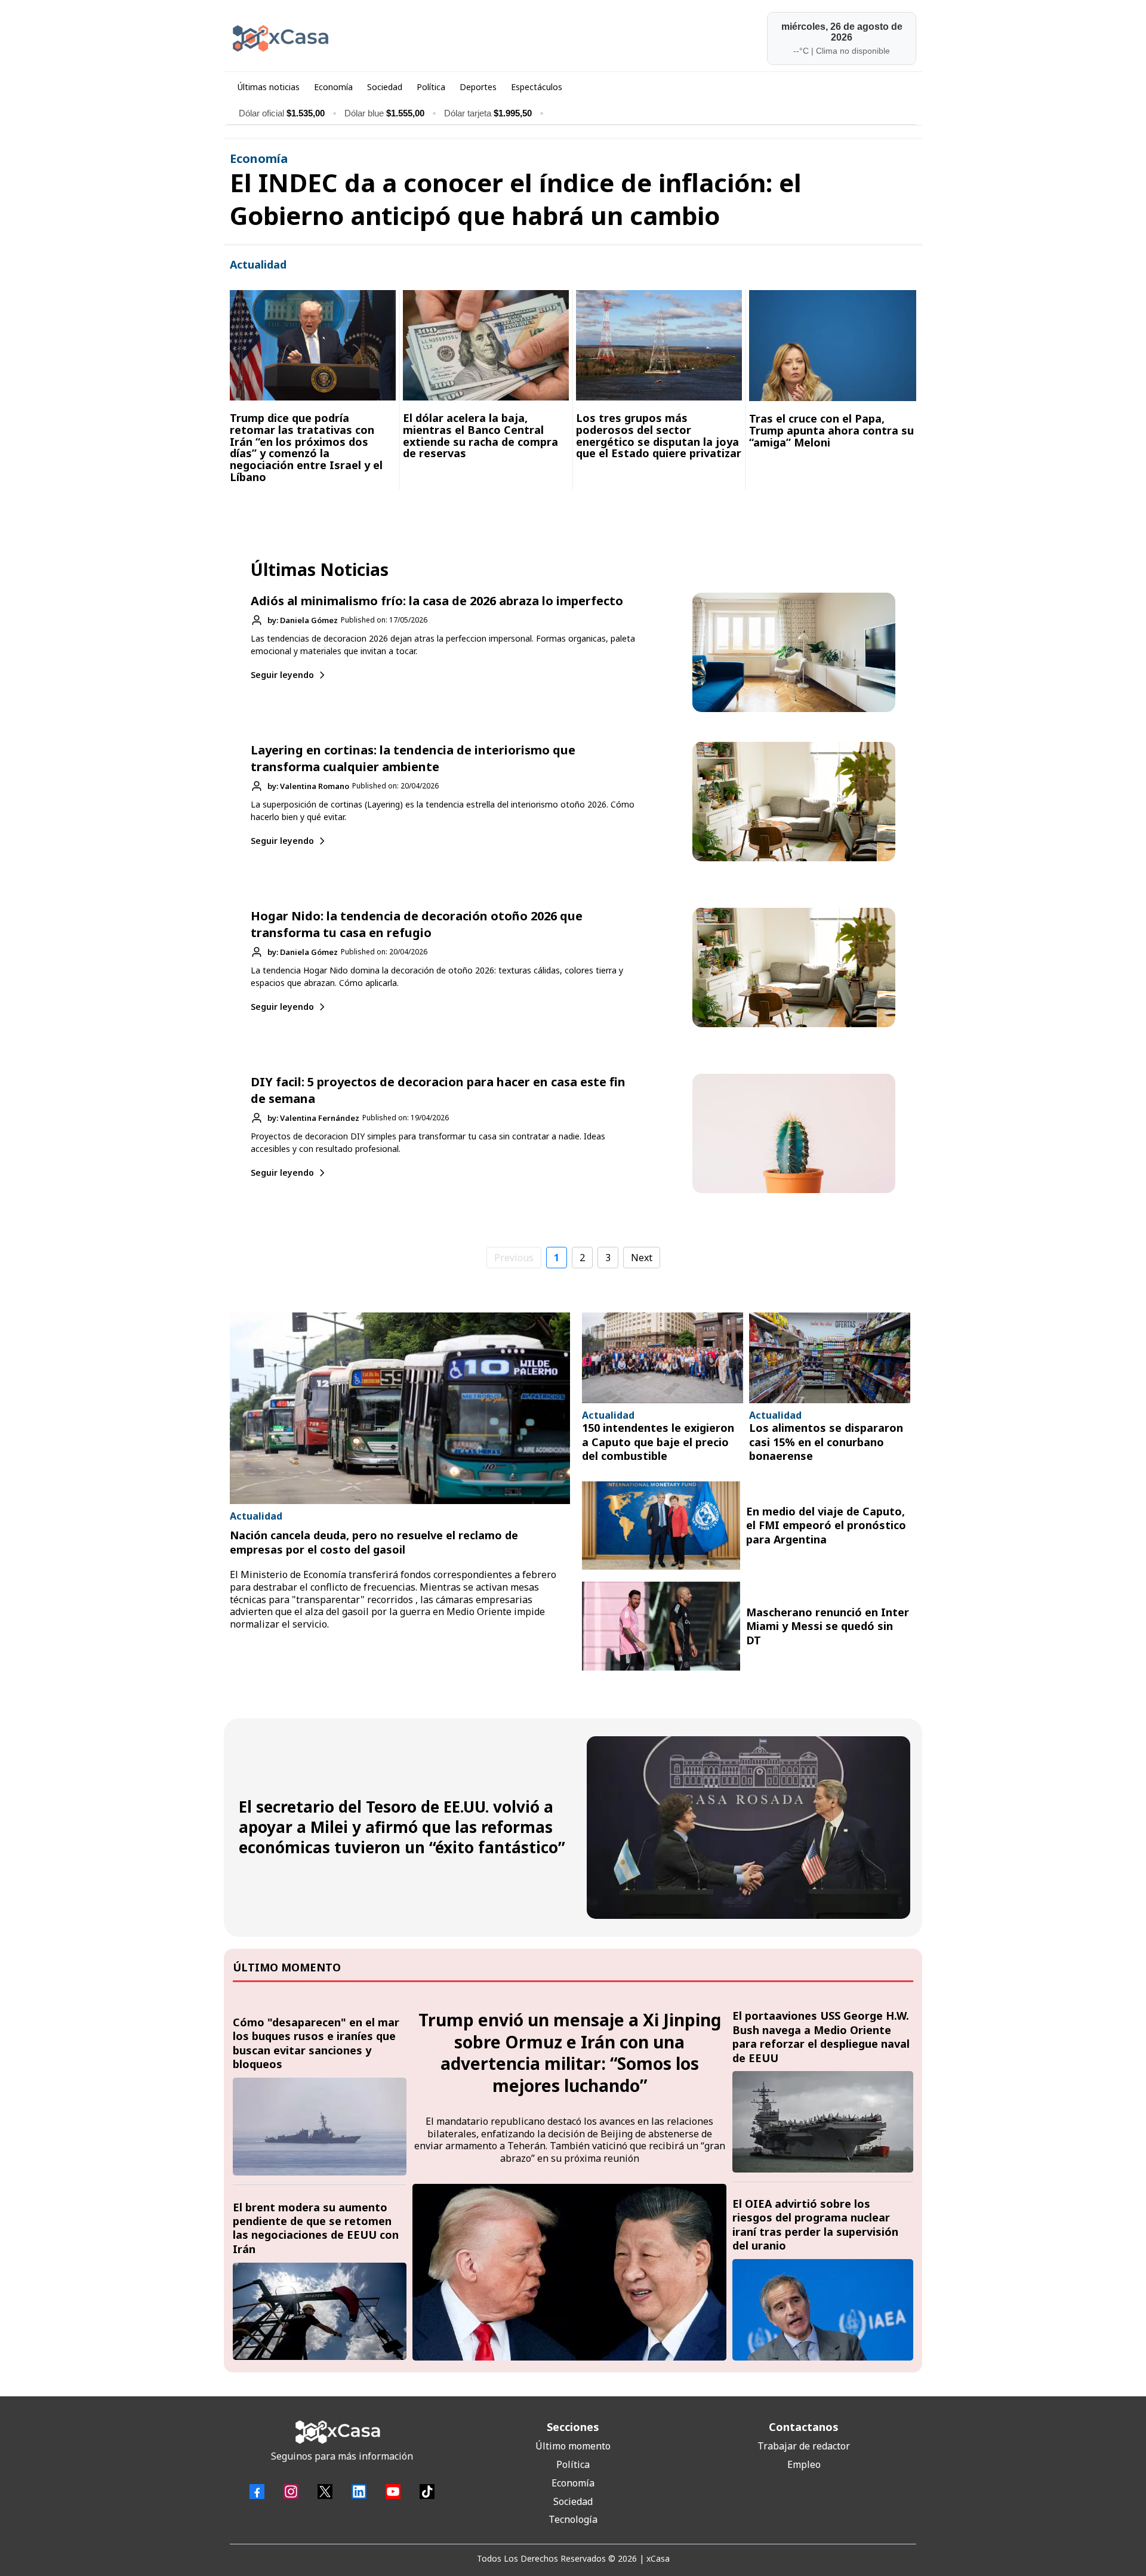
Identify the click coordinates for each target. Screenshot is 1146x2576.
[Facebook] (257, 2492)
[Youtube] (393, 2492)
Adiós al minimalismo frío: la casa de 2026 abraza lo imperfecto (437, 601)
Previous (514, 1258)
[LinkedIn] (359, 2492)
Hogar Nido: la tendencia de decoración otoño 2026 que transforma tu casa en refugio (417, 924)
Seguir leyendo (282, 675)
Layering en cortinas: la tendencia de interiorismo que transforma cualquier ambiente (413, 758)
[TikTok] (427, 2492)
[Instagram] (291, 2492)
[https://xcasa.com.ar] (398, 38)
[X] (325, 2492)
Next (642, 1258)
